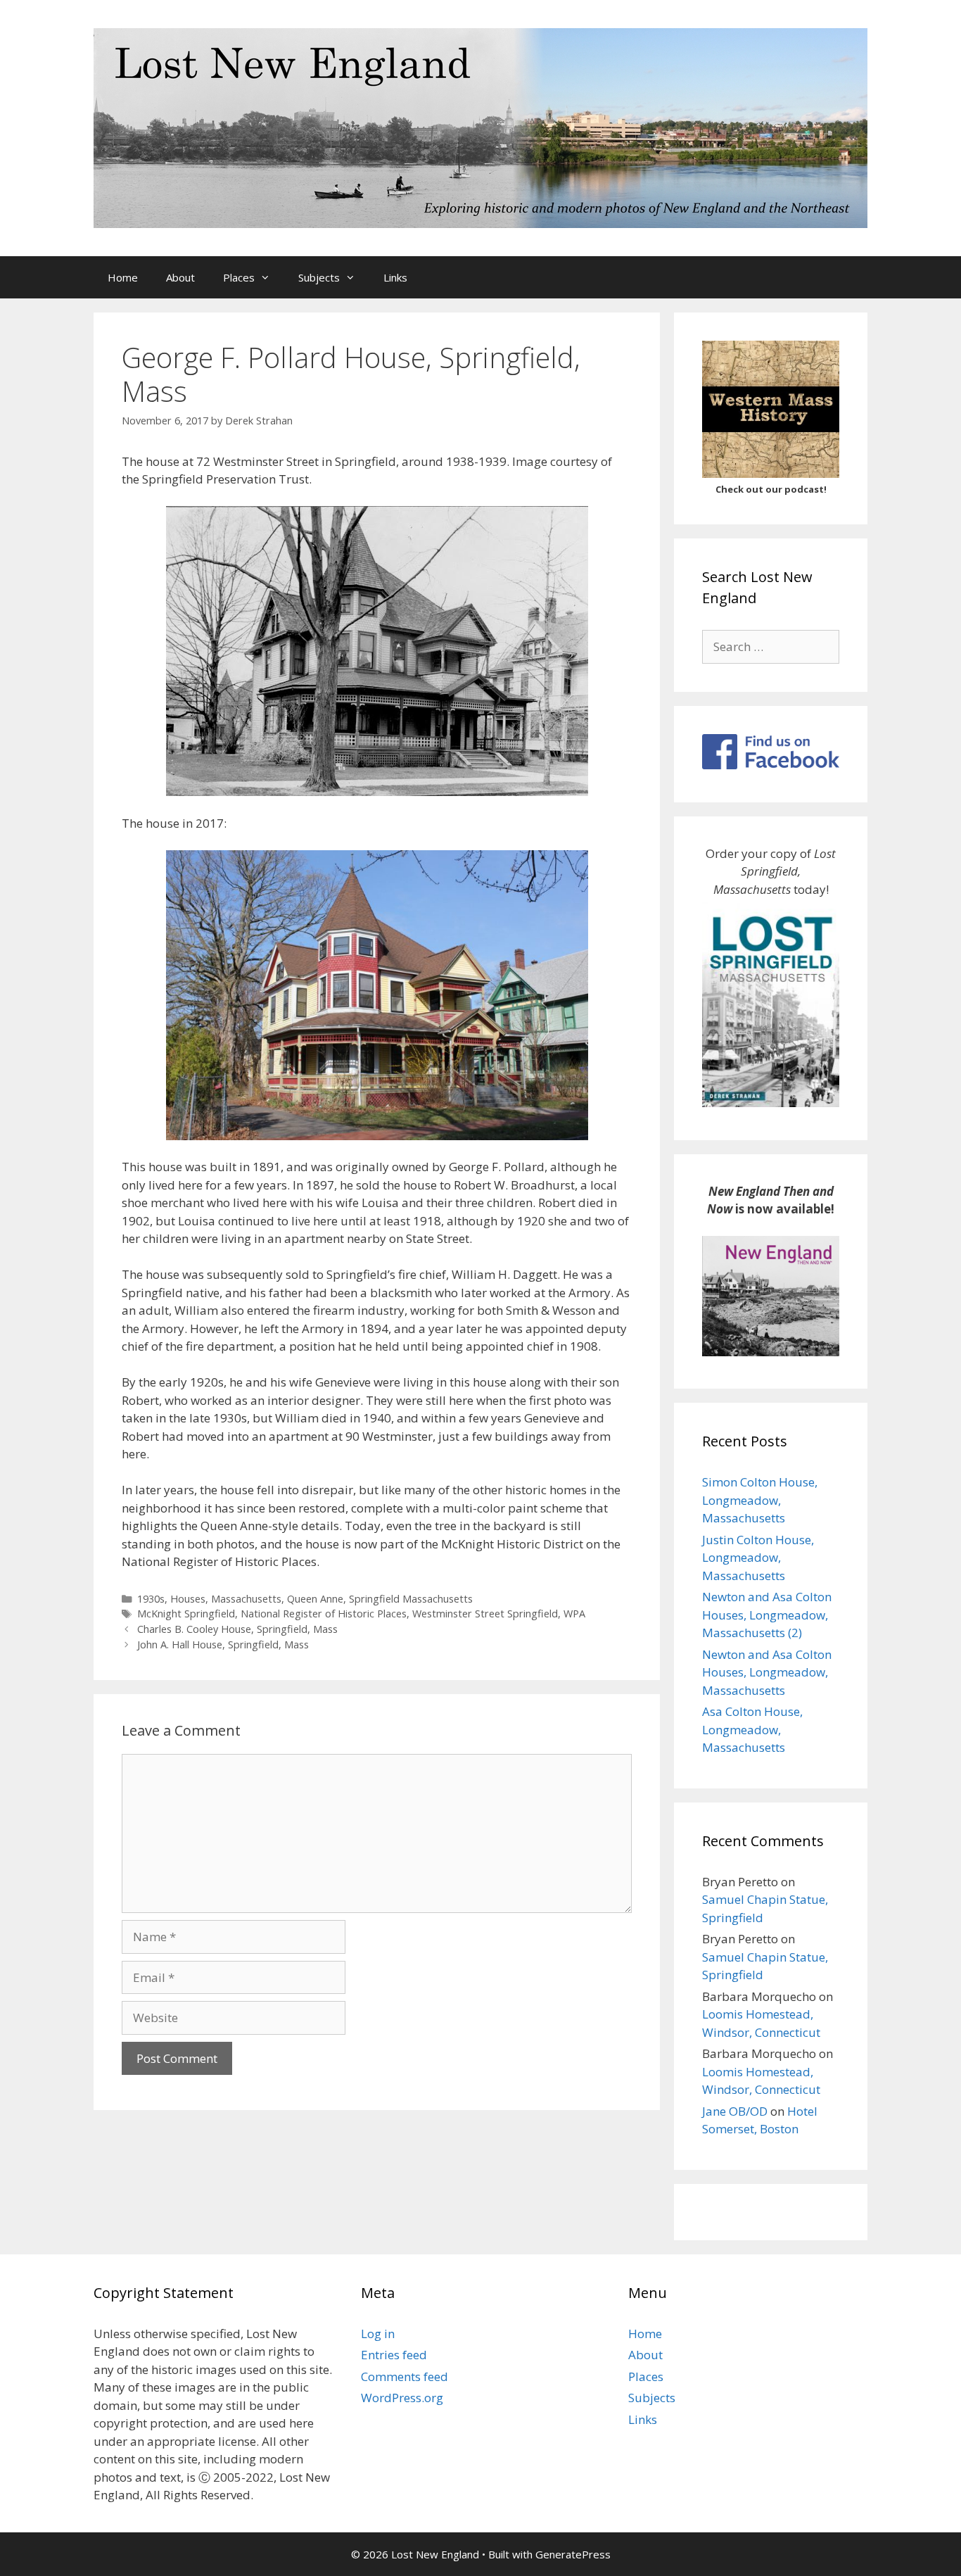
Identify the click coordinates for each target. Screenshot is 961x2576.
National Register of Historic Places (324, 1614)
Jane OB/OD (735, 2111)
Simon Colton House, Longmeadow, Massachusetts (760, 1500)
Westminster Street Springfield (485, 1614)
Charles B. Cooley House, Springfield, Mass (237, 1629)
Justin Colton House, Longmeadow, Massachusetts (758, 1558)
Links (395, 277)
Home (123, 277)
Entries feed (394, 2355)
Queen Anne (315, 1599)
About (180, 277)
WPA (574, 1614)
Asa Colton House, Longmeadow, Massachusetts (752, 1729)
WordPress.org (402, 2398)
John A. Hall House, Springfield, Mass (223, 1644)
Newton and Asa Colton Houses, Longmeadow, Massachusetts (767, 1672)
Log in (378, 2334)
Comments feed (405, 2376)
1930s (151, 1599)
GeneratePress (573, 2554)
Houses (188, 1599)
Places (239, 277)
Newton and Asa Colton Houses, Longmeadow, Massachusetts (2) (767, 1615)
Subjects (319, 277)
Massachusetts (246, 1599)
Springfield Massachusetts (411, 1599)
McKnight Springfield (186, 1614)
